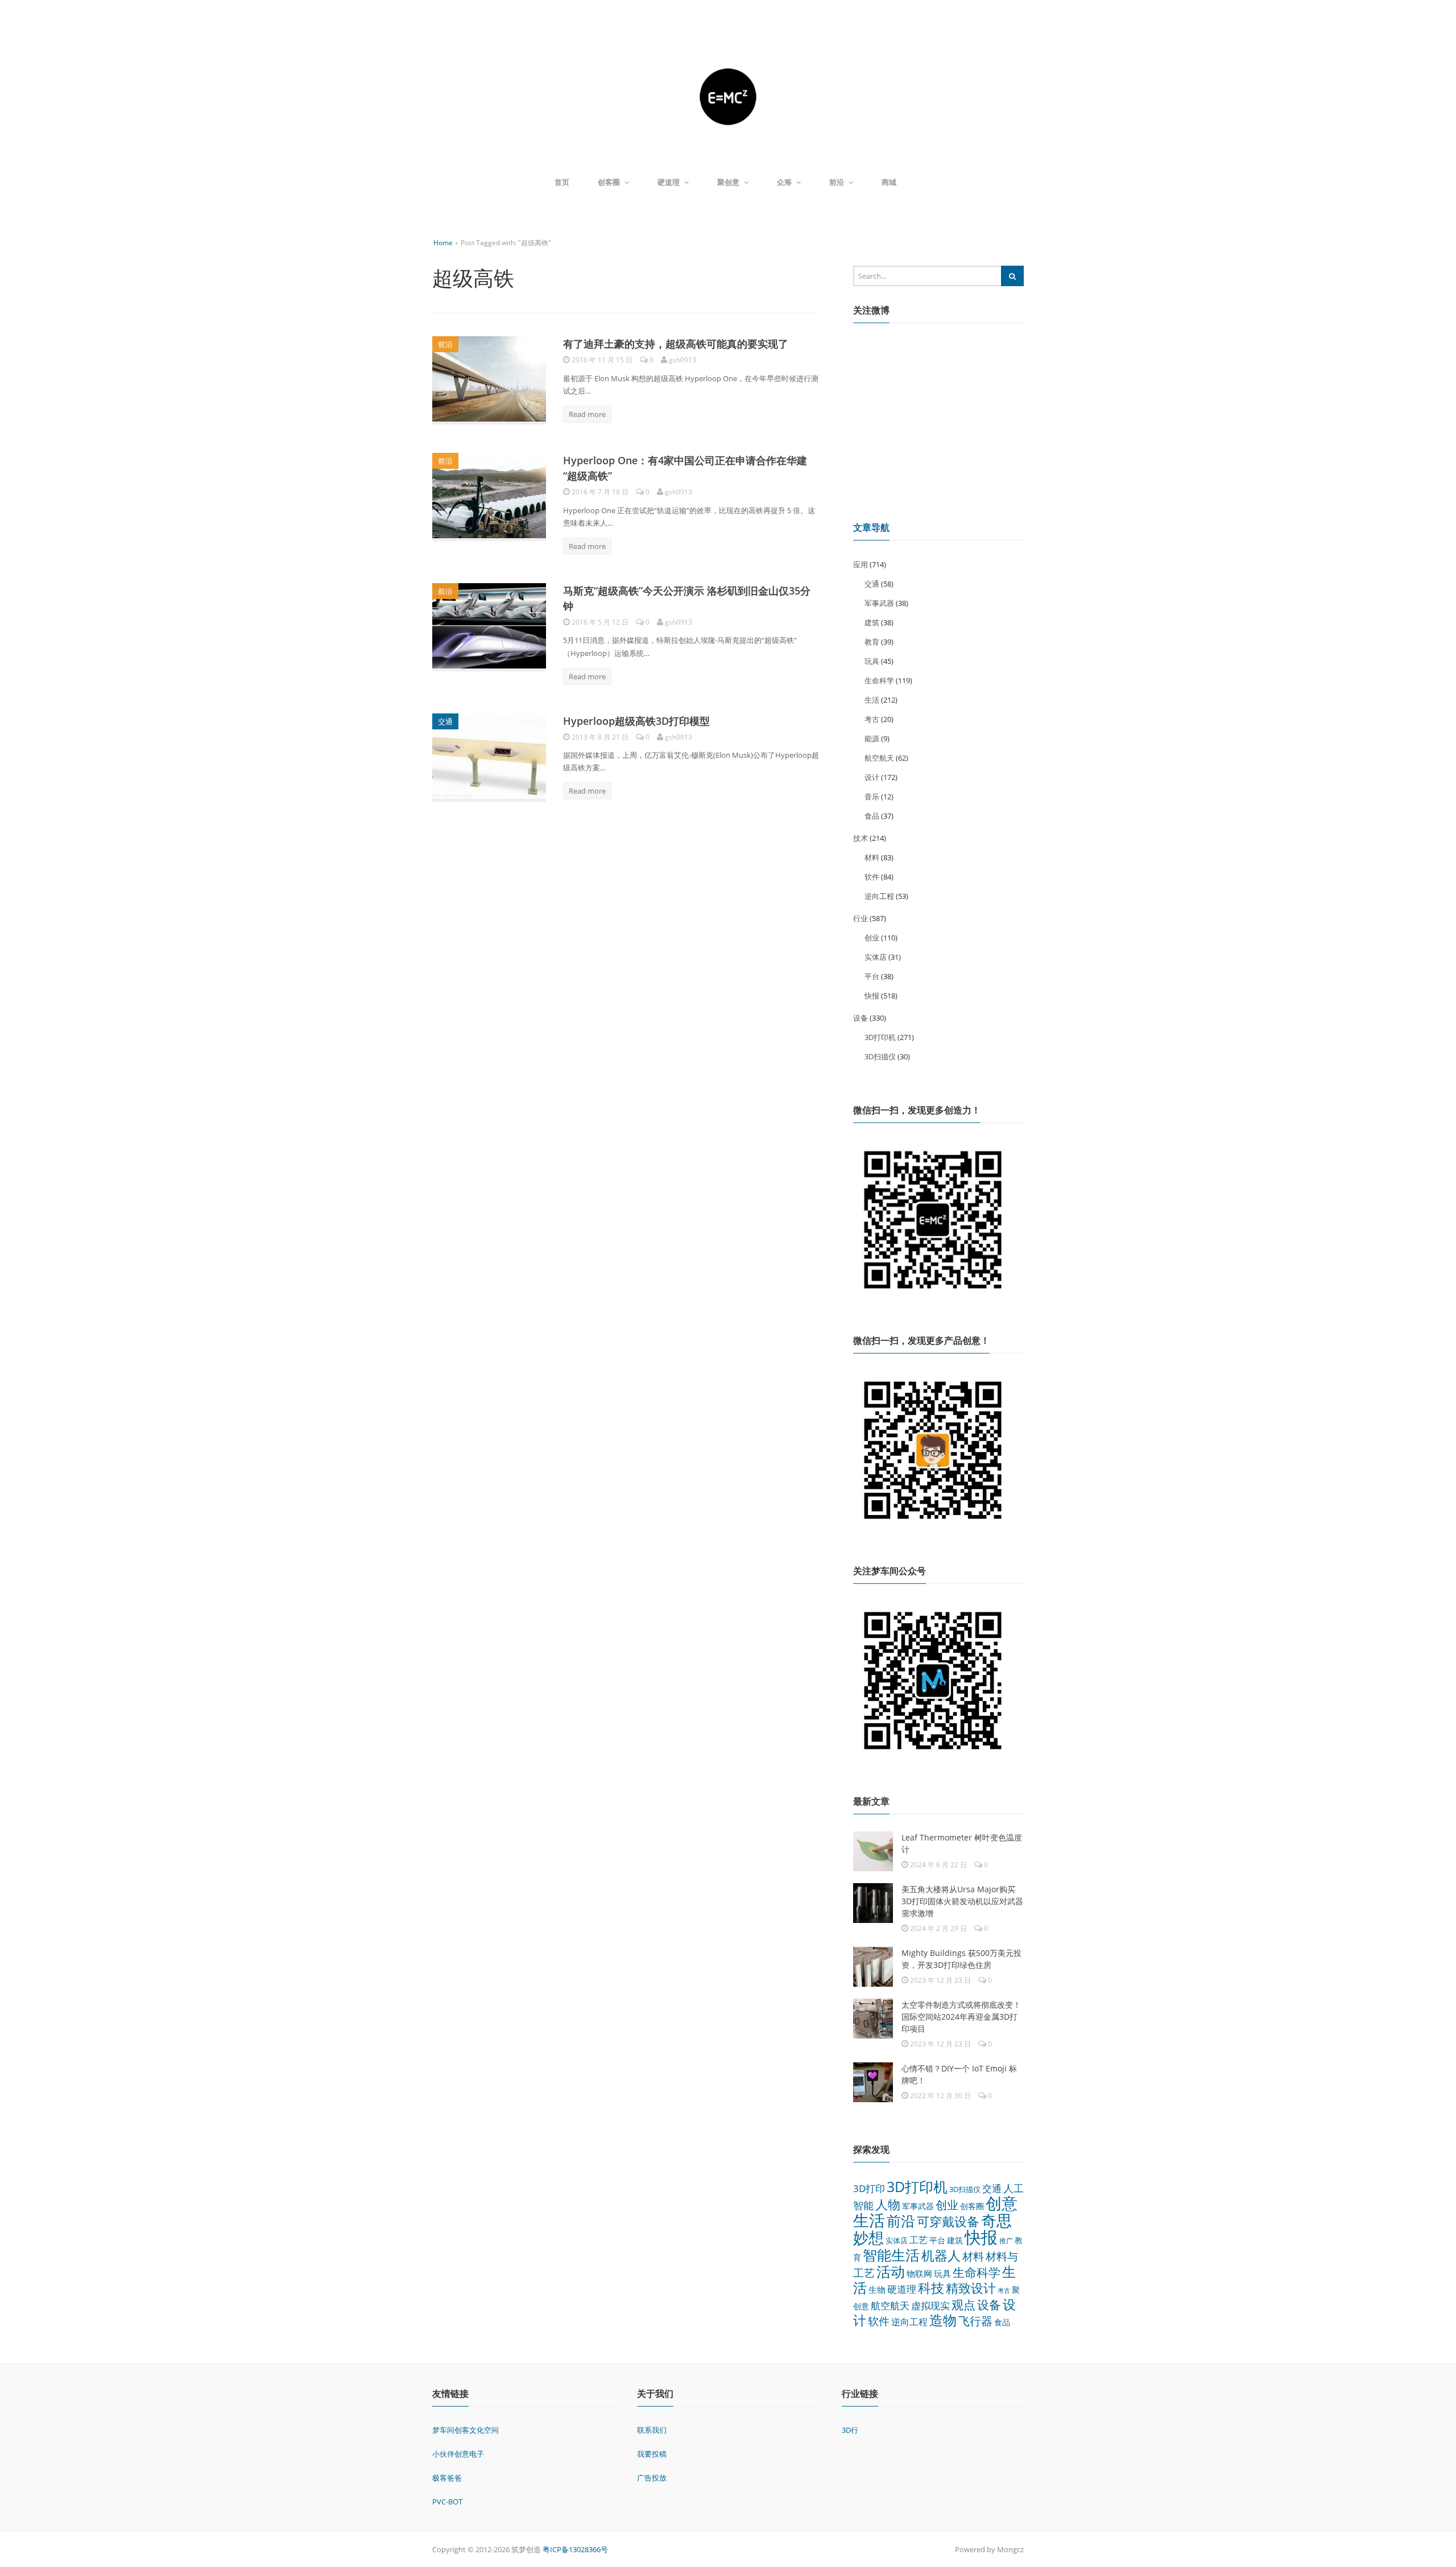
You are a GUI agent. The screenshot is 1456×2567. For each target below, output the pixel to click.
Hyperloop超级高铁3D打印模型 (636, 721)
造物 (943, 2320)
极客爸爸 (447, 2478)
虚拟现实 (930, 2306)
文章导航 (871, 527)
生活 (872, 700)
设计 (872, 777)
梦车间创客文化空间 (466, 2430)
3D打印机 (880, 1037)
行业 (861, 918)
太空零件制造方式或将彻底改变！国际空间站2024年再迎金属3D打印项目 (961, 2017)
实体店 (876, 957)
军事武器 (879, 603)
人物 (888, 2204)
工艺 (919, 2240)
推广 (1006, 2241)
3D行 (850, 2430)
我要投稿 (652, 2454)
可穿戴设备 (948, 2221)
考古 (872, 719)
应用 (861, 564)
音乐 (872, 796)
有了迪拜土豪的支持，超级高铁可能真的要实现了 (676, 344)
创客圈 (609, 182)
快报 (872, 996)
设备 (861, 1018)
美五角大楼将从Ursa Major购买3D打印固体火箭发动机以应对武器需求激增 (962, 1901)
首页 (562, 182)
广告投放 (652, 2478)
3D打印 (869, 2188)
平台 (872, 976)
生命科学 (879, 680)
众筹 (784, 182)
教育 (872, 642)
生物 (877, 2289)
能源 (872, 738)
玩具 (872, 661)
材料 (872, 857)
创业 (872, 938)
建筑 (872, 622)
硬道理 (669, 182)
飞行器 (975, 2321)
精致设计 (971, 2288)
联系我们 (652, 2430)
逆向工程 (879, 896)
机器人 (941, 2255)
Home (443, 243)
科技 (931, 2288)
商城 (889, 182)
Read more (587, 414)
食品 (872, 816)
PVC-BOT (447, 2502)
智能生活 (891, 2255)
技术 (861, 838)
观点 (963, 2304)
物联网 (919, 2273)
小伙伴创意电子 (458, 2454)
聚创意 (728, 182)
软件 (872, 877)
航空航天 (879, 758)
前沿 (837, 182)
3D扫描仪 (880, 1056)
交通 (445, 721)
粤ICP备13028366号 (575, 2549)
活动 (891, 2271)
